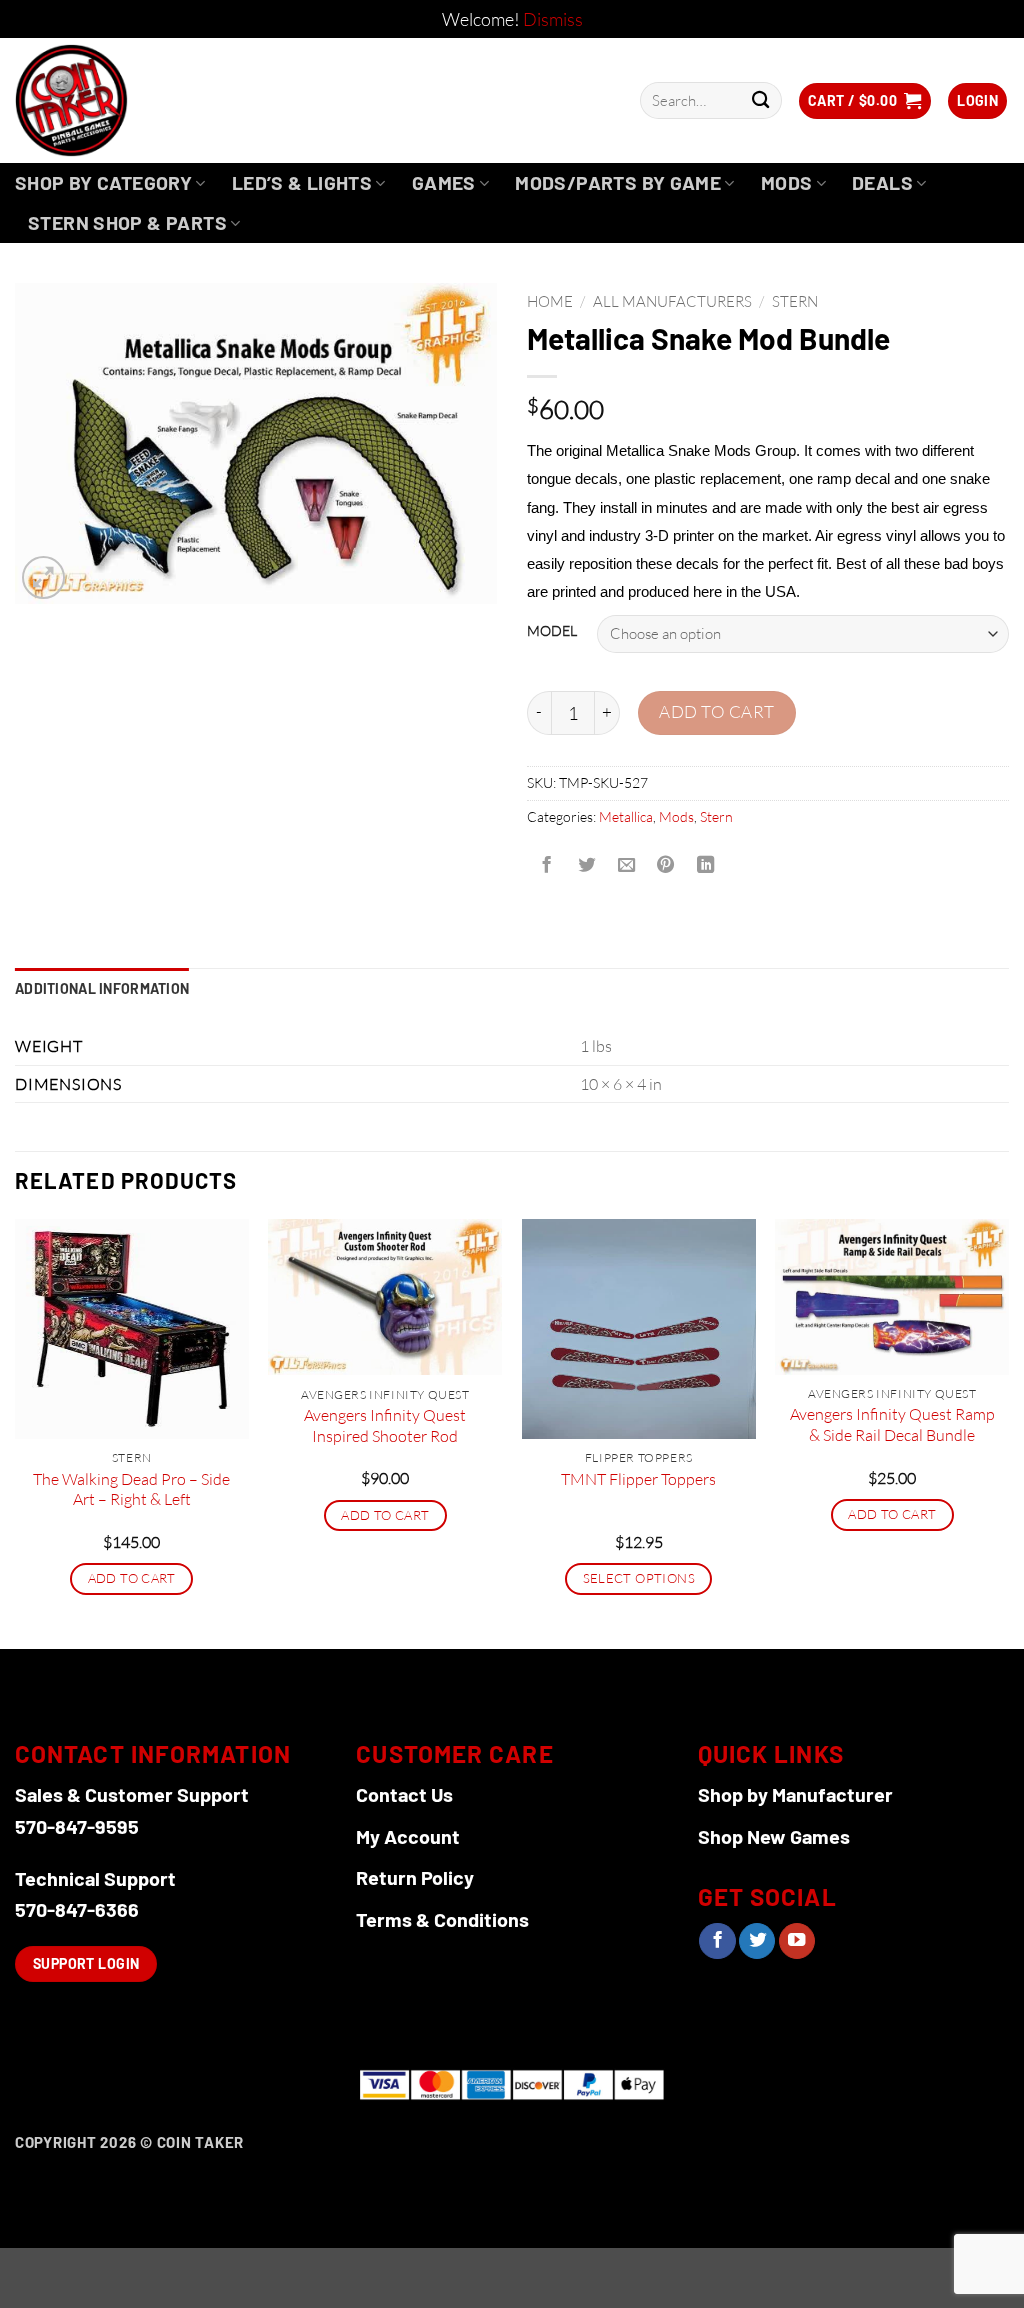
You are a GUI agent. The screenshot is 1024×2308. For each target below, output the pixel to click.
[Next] (1008, 1432)
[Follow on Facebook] (717, 1941)
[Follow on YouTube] (797, 1941)
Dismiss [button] (553, 19)
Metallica (626, 816)
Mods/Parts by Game (618, 182)
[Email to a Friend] (626, 866)
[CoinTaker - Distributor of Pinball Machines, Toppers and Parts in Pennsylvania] (125, 100)
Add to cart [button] (132, 1578)
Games (444, 182)
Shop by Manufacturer (795, 1794)
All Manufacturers (672, 301)
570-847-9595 (77, 1826)
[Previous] (16, 1432)
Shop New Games (774, 1836)
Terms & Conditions (442, 1919)
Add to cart (717, 711)
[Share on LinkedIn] (706, 866)
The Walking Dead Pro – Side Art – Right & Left (131, 1489)
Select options (639, 1578)
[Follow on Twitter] (757, 1941)
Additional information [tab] (102, 988)
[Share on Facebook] (547, 866)
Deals (882, 182)
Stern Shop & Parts (127, 222)
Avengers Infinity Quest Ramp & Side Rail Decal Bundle (892, 1424)
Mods (787, 182)
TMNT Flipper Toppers (638, 1479)
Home (550, 301)
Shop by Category (103, 182)
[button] (865, 101)
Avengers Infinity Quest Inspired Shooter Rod (385, 1425)
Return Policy (415, 1877)
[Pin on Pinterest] (666, 866)
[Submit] (760, 100)
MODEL (552, 631)
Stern (795, 301)
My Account (408, 1836)
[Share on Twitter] (586, 866)
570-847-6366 (77, 1909)
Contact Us (404, 1794)
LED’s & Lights (302, 182)
